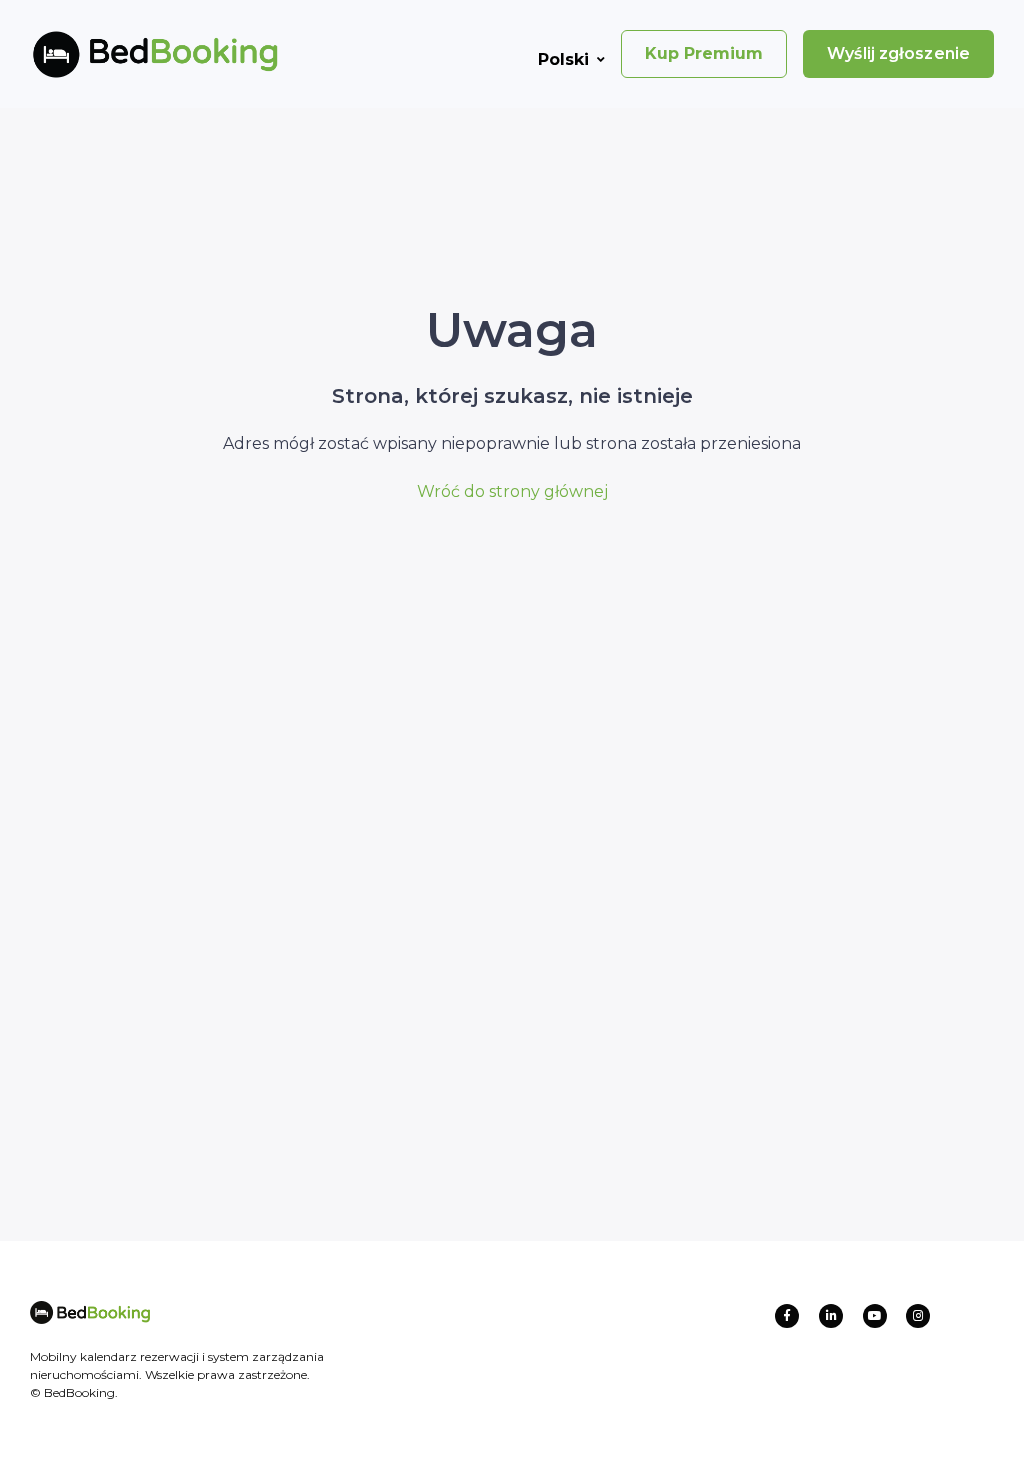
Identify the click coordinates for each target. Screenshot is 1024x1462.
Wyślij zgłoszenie (898, 53)
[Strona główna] (123, 54)
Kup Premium (704, 53)
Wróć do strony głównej (512, 491)
